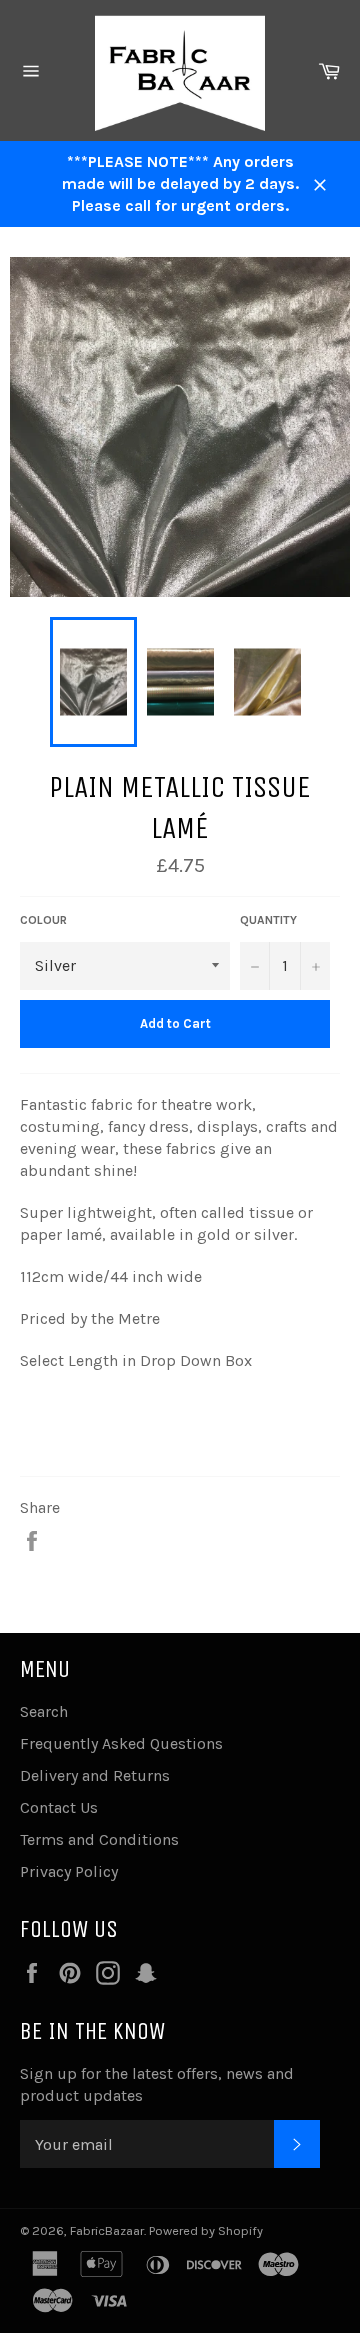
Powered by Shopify (206, 2230)
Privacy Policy (69, 1871)
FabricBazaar (107, 2230)
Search (44, 1711)
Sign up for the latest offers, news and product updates (157, 2084)
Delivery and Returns (95, 1775)
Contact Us (59, 1807)
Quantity (268, 920)
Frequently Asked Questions (121, 1743)
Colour (43, 920)
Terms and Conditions (99, 1839)
